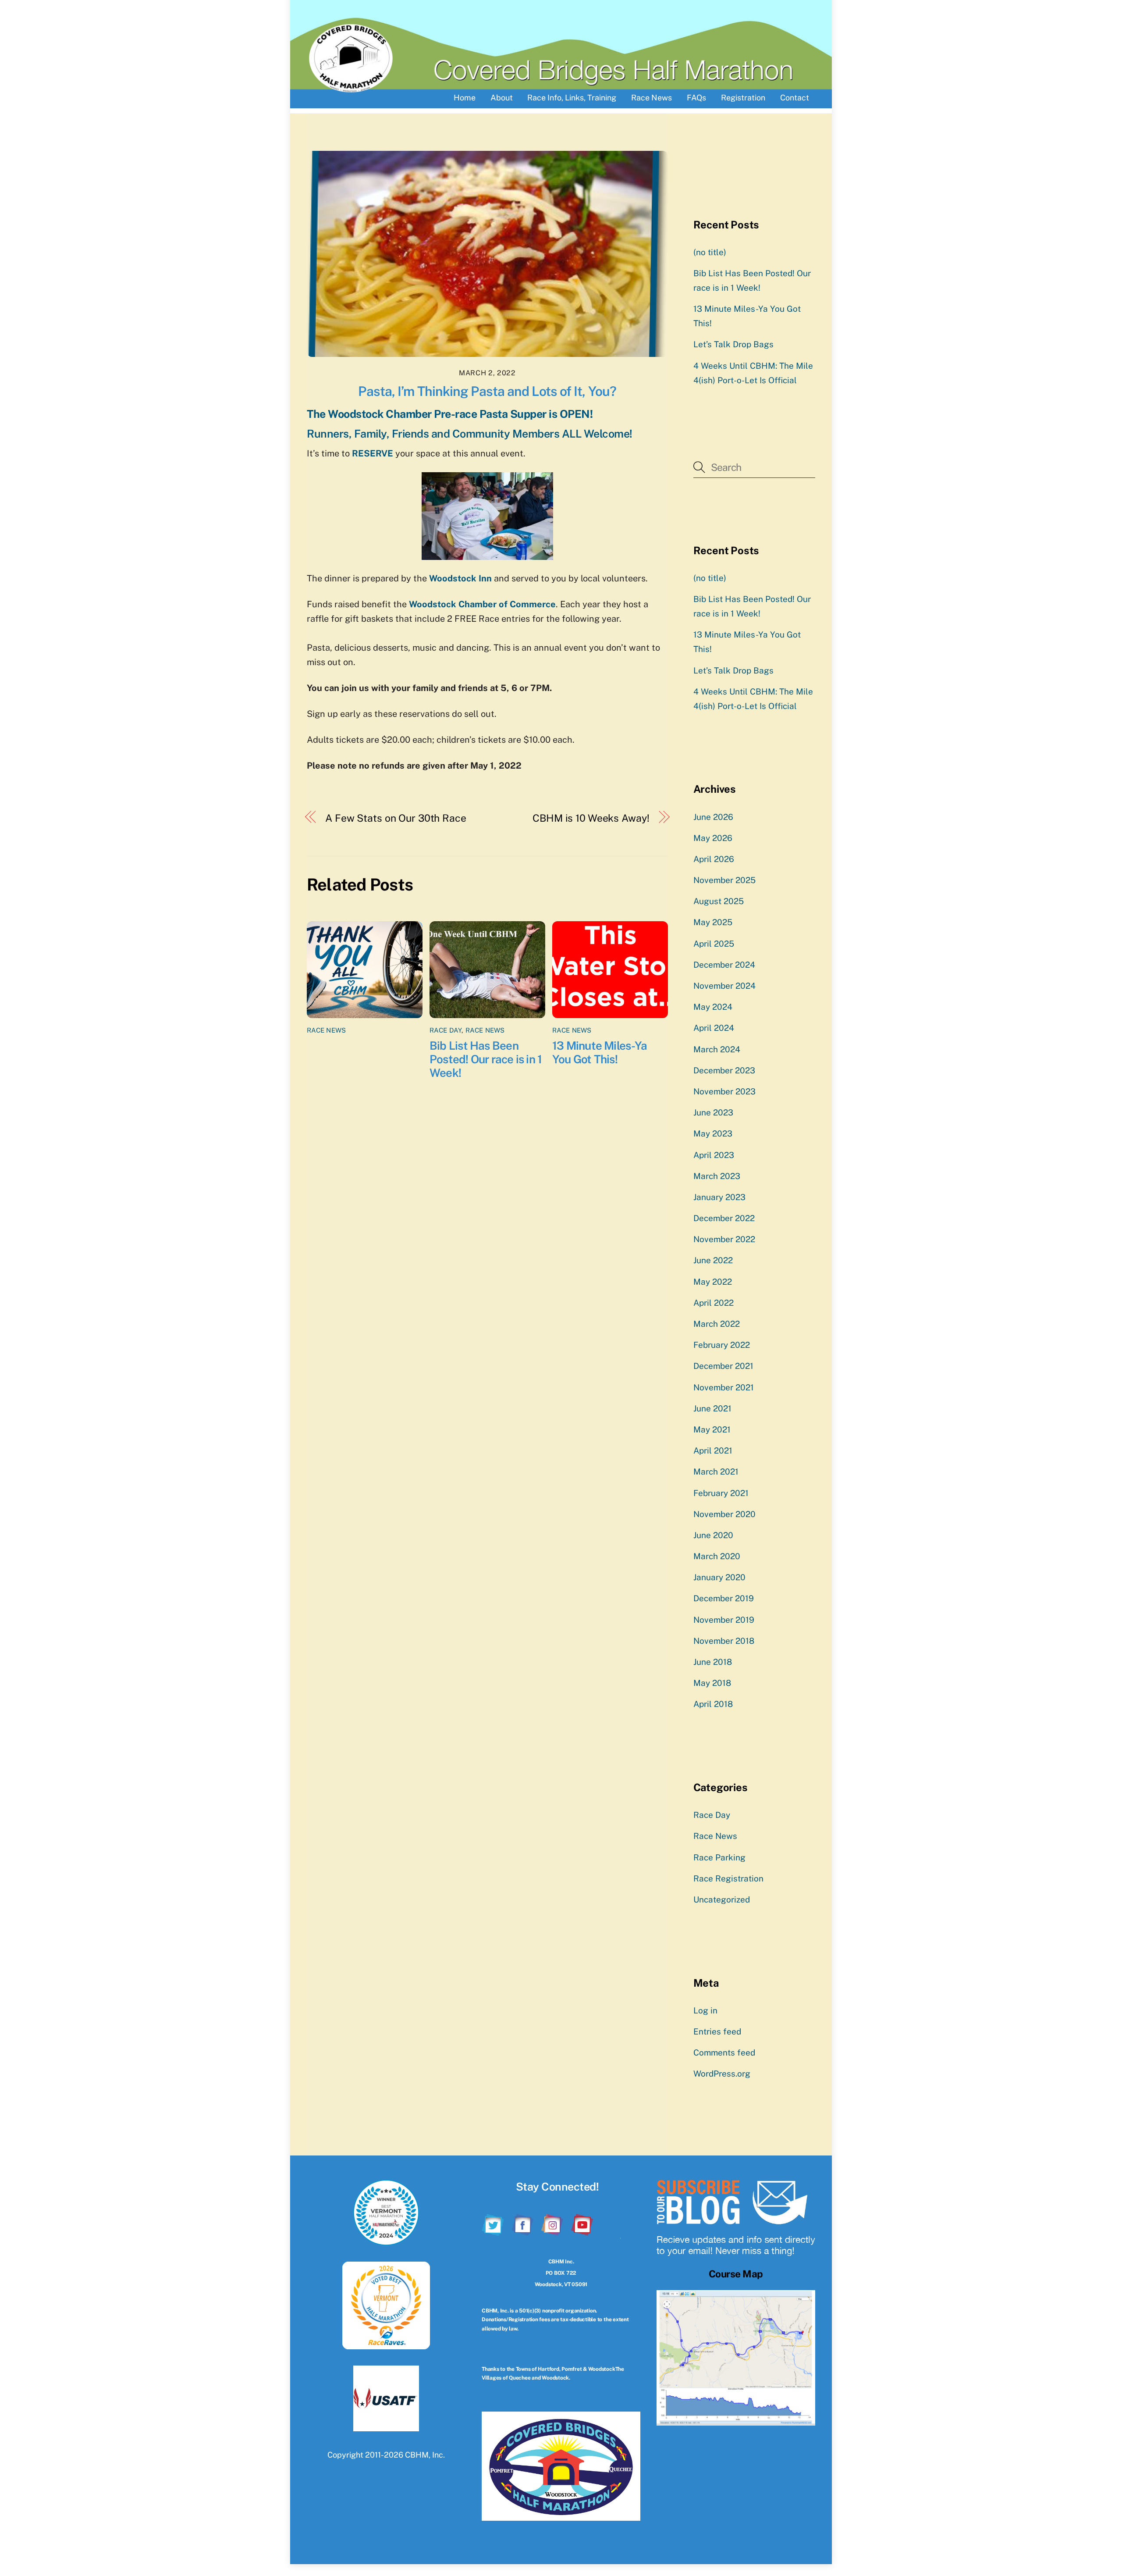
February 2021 (721, 1493)
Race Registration (728, 1878)
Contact (795, 98)
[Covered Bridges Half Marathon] (351, 89)
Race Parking (719, 1857)
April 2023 (714, 1155)
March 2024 (717, 1049)
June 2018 (713, 1662)
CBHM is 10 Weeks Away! (591, 818)
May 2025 (713, 922)
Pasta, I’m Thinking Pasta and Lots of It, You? (487, 391)
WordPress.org (722, 2074)
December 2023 (724, 1070)
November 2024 (724, 986)
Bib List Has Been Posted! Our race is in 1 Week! (486, 1059)
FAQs (696, 98)
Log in (705, 2010)
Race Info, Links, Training (572, 98)
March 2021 (716, 1471)
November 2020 (724, 1514)
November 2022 (724, 1239)
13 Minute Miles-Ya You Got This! (600, 1052)
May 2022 (713, 1282)
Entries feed (717, 2031)
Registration (743, 98)
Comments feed (724, 2052)
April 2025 (714, 944)
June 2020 (713, 1535)
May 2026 (713, 838)
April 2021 (713, 1450)
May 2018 (712, 1683)
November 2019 (724, 1620)
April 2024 (714, 1028)
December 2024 (724, 965)
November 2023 (724, 1091)
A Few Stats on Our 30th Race (396, 818)
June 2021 (712, 1408)
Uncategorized (722, 1899)
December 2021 (723, 1366)
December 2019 (724, 1598)
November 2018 (724, 1641)
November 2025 (724, 880)
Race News (652, 98)
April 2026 (714, 859)
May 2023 (713, 1133)
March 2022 (717, 1324)
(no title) (710, 252)
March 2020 (717, 1556)
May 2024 (713, 1007)
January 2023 (719, 1197)
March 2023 (717, 1176)
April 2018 (713, 1704)
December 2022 (724, 1218)
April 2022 (714, 1303)
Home (465, 98)
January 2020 (719, 1577)
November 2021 (724, 1387)
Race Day (446, 1030)
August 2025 (719, 901)
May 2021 (712, 1429)
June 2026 (713, 817)
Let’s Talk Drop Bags (733, 344)
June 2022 (713, 1260)
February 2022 (722, 1345)
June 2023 (713, 1112)
